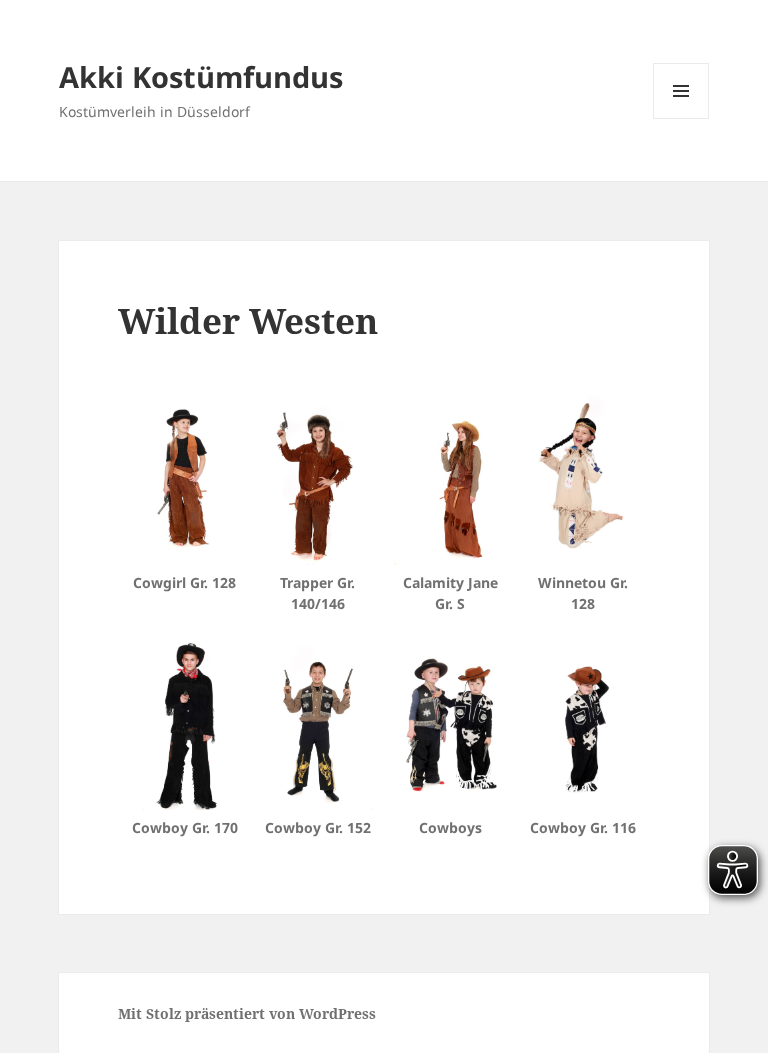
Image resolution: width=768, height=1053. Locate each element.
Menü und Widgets (681, 118)
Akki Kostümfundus (201, 76)
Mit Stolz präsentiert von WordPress (247, 1013)
